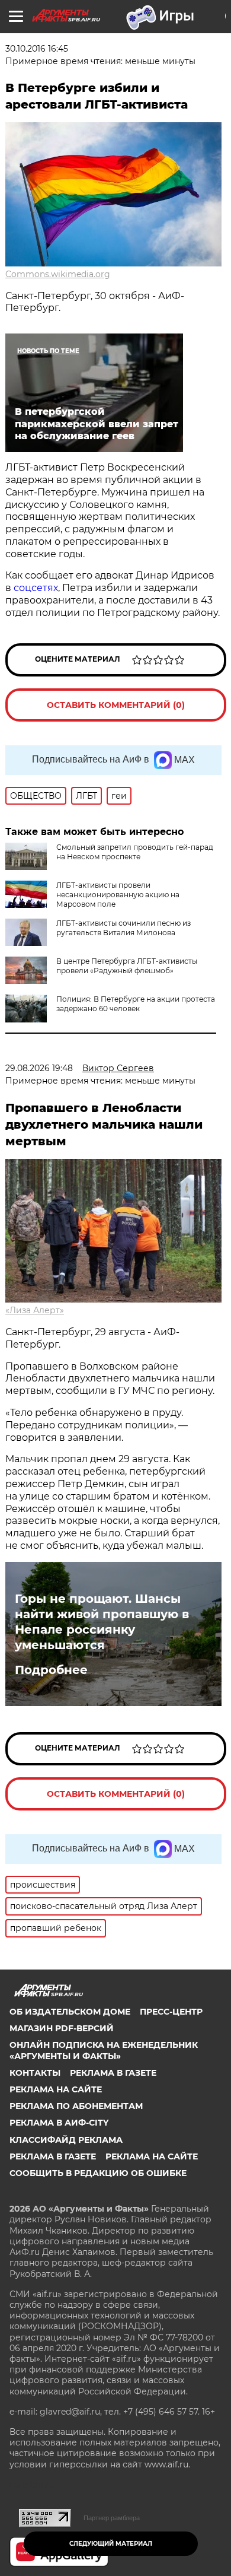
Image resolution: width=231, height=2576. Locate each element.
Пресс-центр (171, 2012)
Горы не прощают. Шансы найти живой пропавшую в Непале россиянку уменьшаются (102, 1622)
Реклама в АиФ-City (59, 2123)
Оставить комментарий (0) (116, 705)
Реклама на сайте (56, 2089)
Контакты (35, 2073)
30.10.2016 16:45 (37, 49)
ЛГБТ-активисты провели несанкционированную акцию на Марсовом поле (118, 895)
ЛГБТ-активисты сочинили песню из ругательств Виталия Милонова (123, 928)
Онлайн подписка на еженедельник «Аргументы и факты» (104, 2050)
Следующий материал (111, 2544)
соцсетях (36, 588)
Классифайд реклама (66, 2140)
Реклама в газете (113, 2073)
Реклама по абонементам (76, 2106)
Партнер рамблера (112, 2518)
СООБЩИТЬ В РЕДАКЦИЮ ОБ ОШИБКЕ (98, 2173)
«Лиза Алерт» (35, 1310)
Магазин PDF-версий (62, 2028)
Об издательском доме (70, 2012)
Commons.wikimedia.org (58, 274)
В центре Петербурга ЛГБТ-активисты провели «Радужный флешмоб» (127, 966)
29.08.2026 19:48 (39, 1068)
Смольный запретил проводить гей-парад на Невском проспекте (135, 852)
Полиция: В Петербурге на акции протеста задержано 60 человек (136, 1004)
